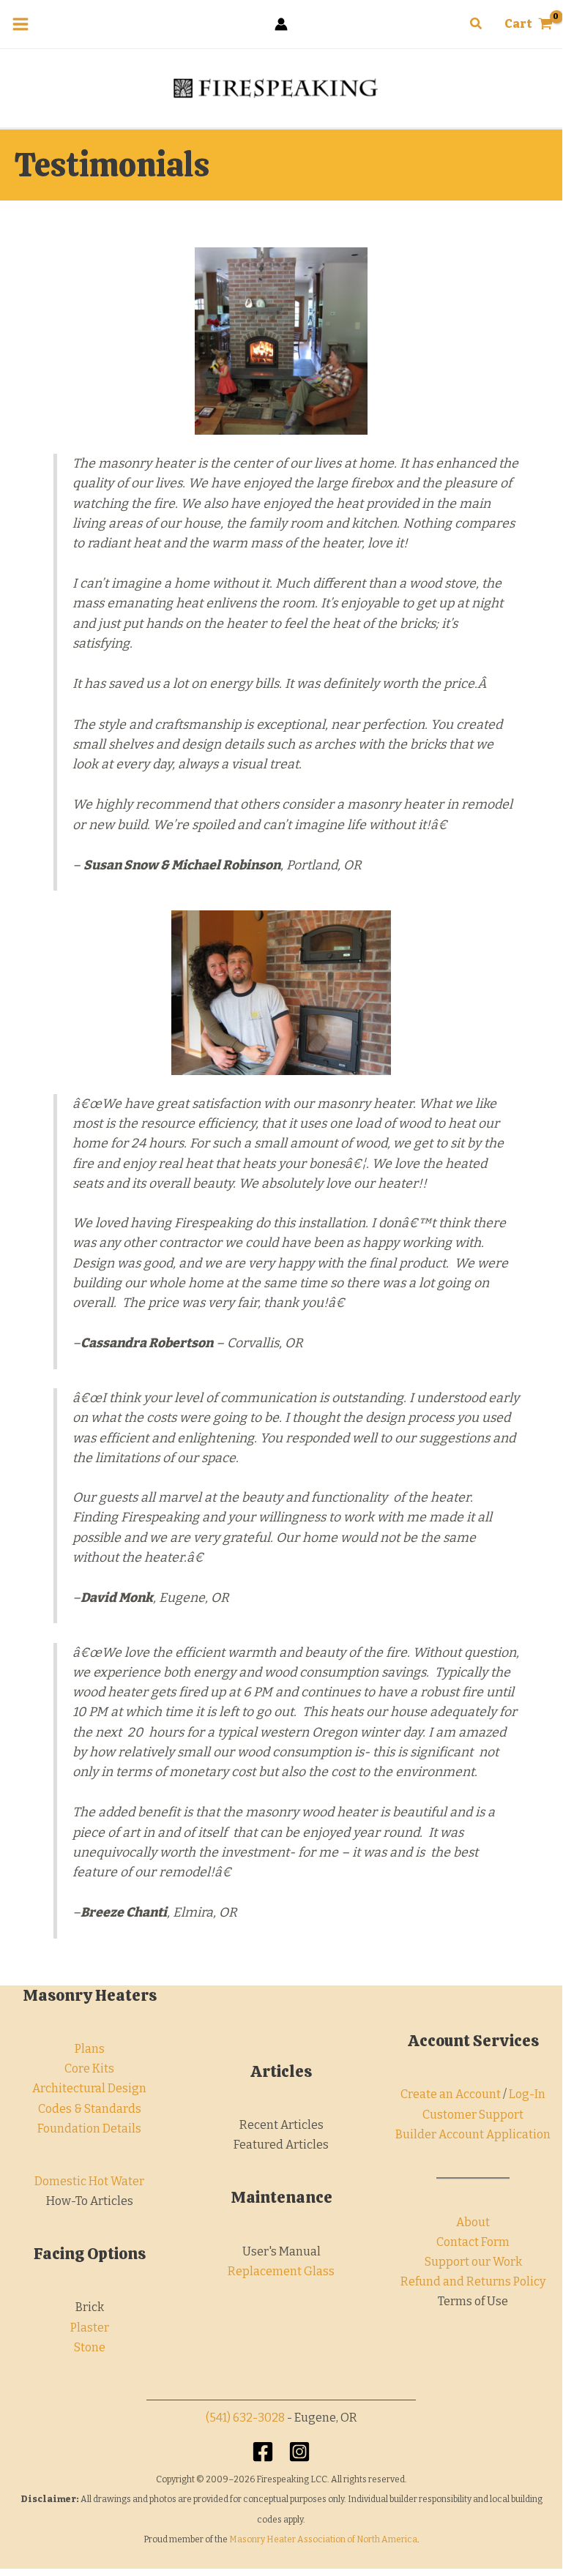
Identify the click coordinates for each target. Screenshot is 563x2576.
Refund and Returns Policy (473, 2281)
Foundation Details (89, 2128)
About (473, 2222)
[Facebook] (263, 2452)
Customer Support (473, 2115)
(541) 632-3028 (245, 2418)
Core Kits (89, 2068)
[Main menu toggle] (20, 24)
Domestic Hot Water (89, 2181)
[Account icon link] (281, 24)
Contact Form (473, 2242)
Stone (90, 2347)
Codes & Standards (90, 2109)
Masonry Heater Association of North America (323, 2539)
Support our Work (473, 2262)
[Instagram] (299, 2452)
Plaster (90, 2328)
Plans (90, 2049)
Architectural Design (89, 2088)
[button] (477, 24)
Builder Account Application (473, 2134)
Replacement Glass (281, 2271)
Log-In (527, 2094)
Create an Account (451, 2094)
